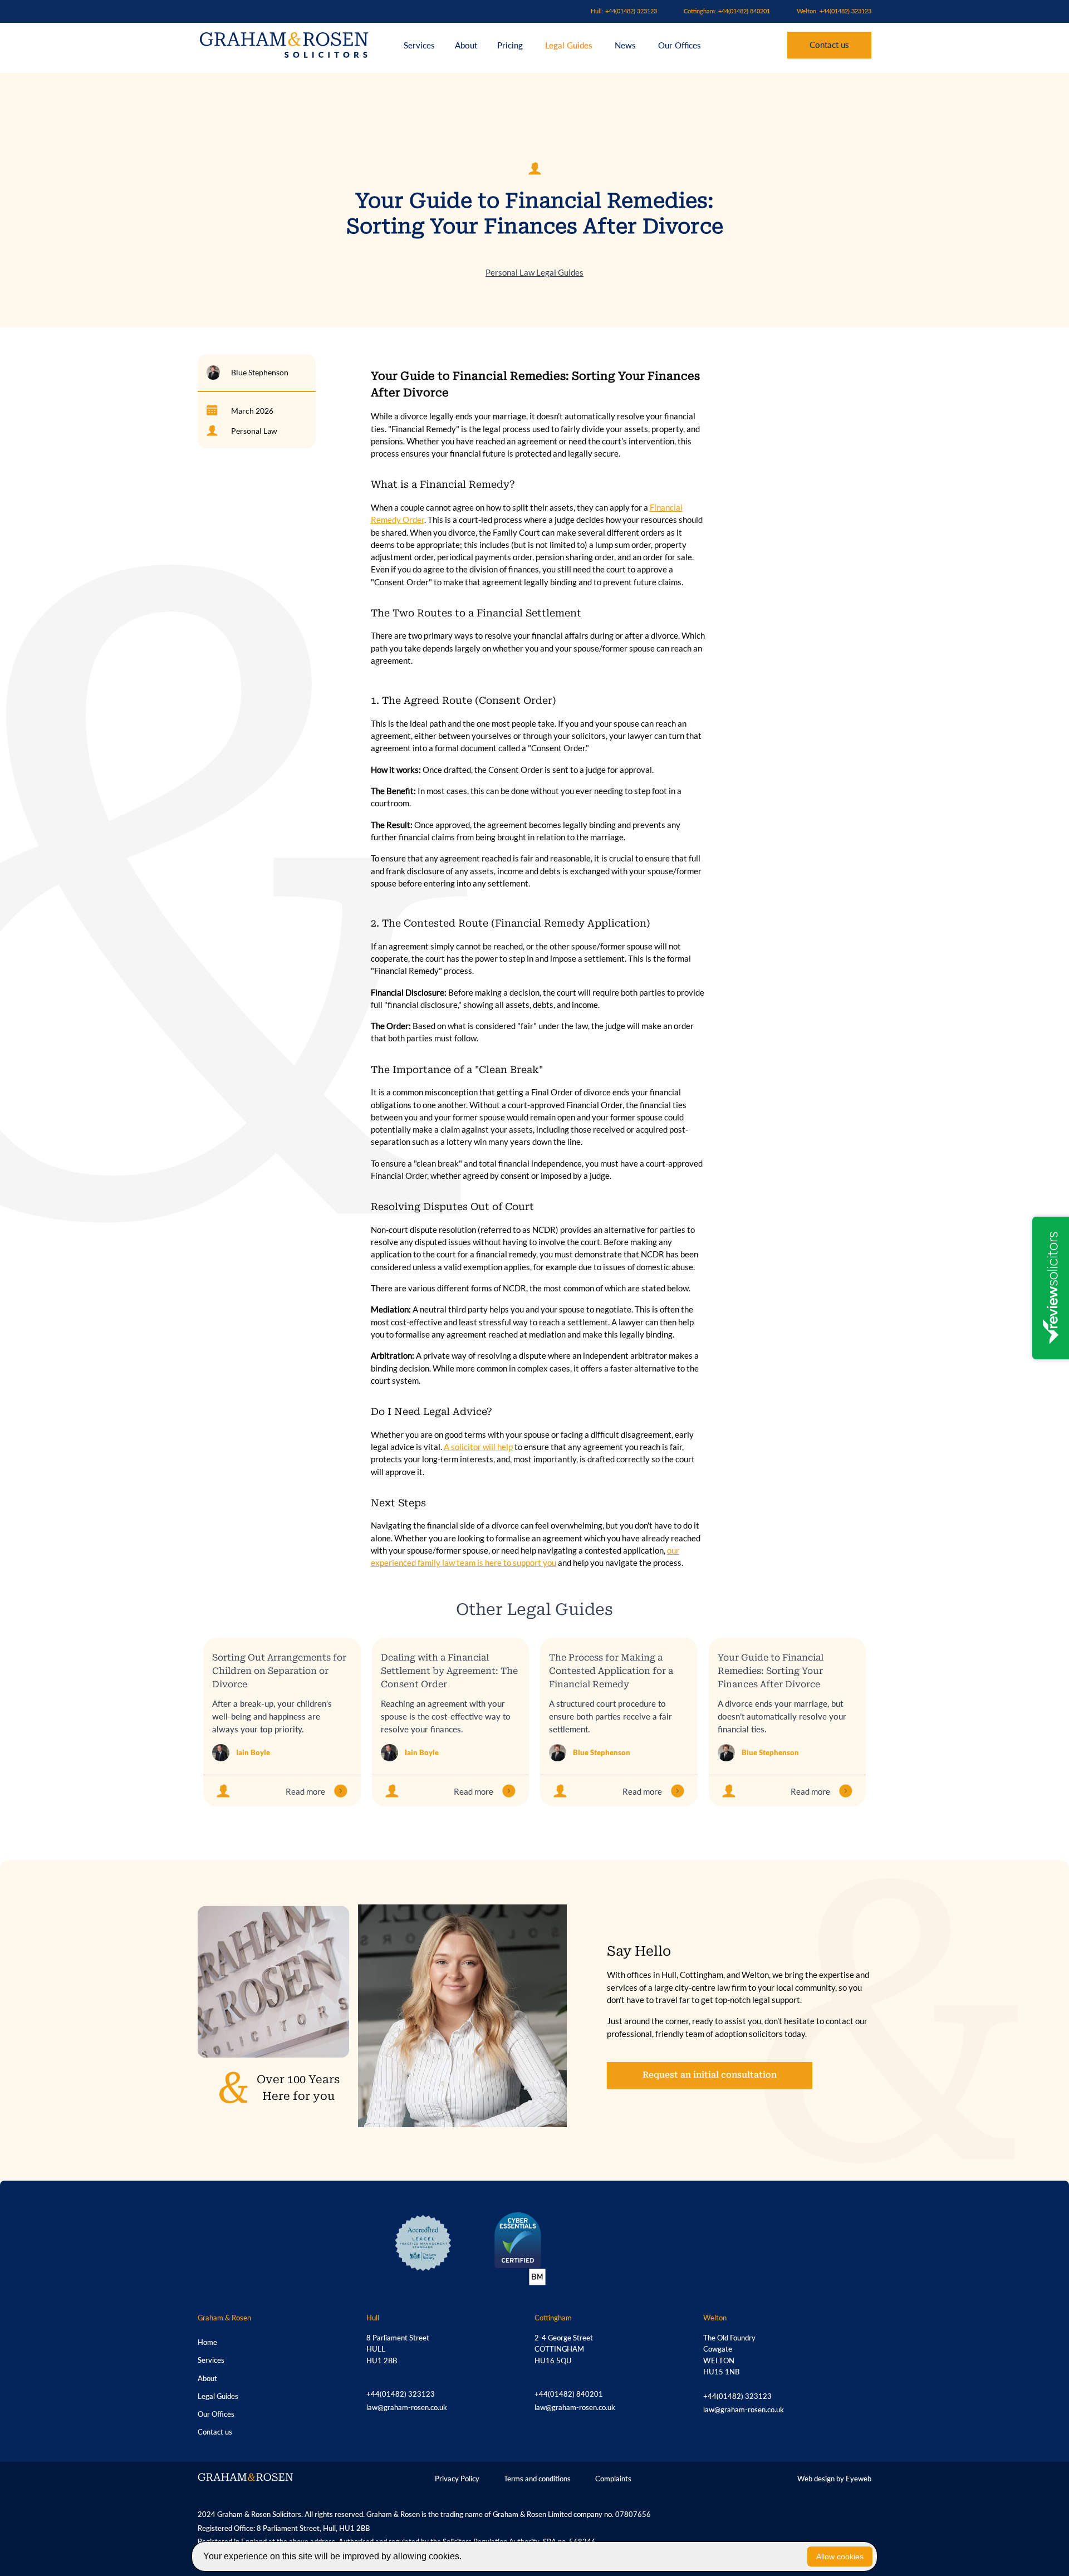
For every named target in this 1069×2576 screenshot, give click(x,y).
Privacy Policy (457, 2479)
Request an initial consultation (710, 2075)
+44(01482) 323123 (401, 2394)
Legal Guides (569, 45)
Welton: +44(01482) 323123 (834, 11)
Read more (305, 1791)
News (625, 45)
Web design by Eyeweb (834, 2479)
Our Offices (680, 45)
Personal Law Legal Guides (534, 272)
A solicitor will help (478, 1447)
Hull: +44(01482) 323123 (624, 11)
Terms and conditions (537, 2479)
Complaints (613, 2479)
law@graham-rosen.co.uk (407, 2407)
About (467, 45)
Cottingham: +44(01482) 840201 (727, 11)
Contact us (829, 45)
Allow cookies (840, 2557)
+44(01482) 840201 (569, 2394)
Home (207, 2342)
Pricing (511, 45)
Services (419, 45)
